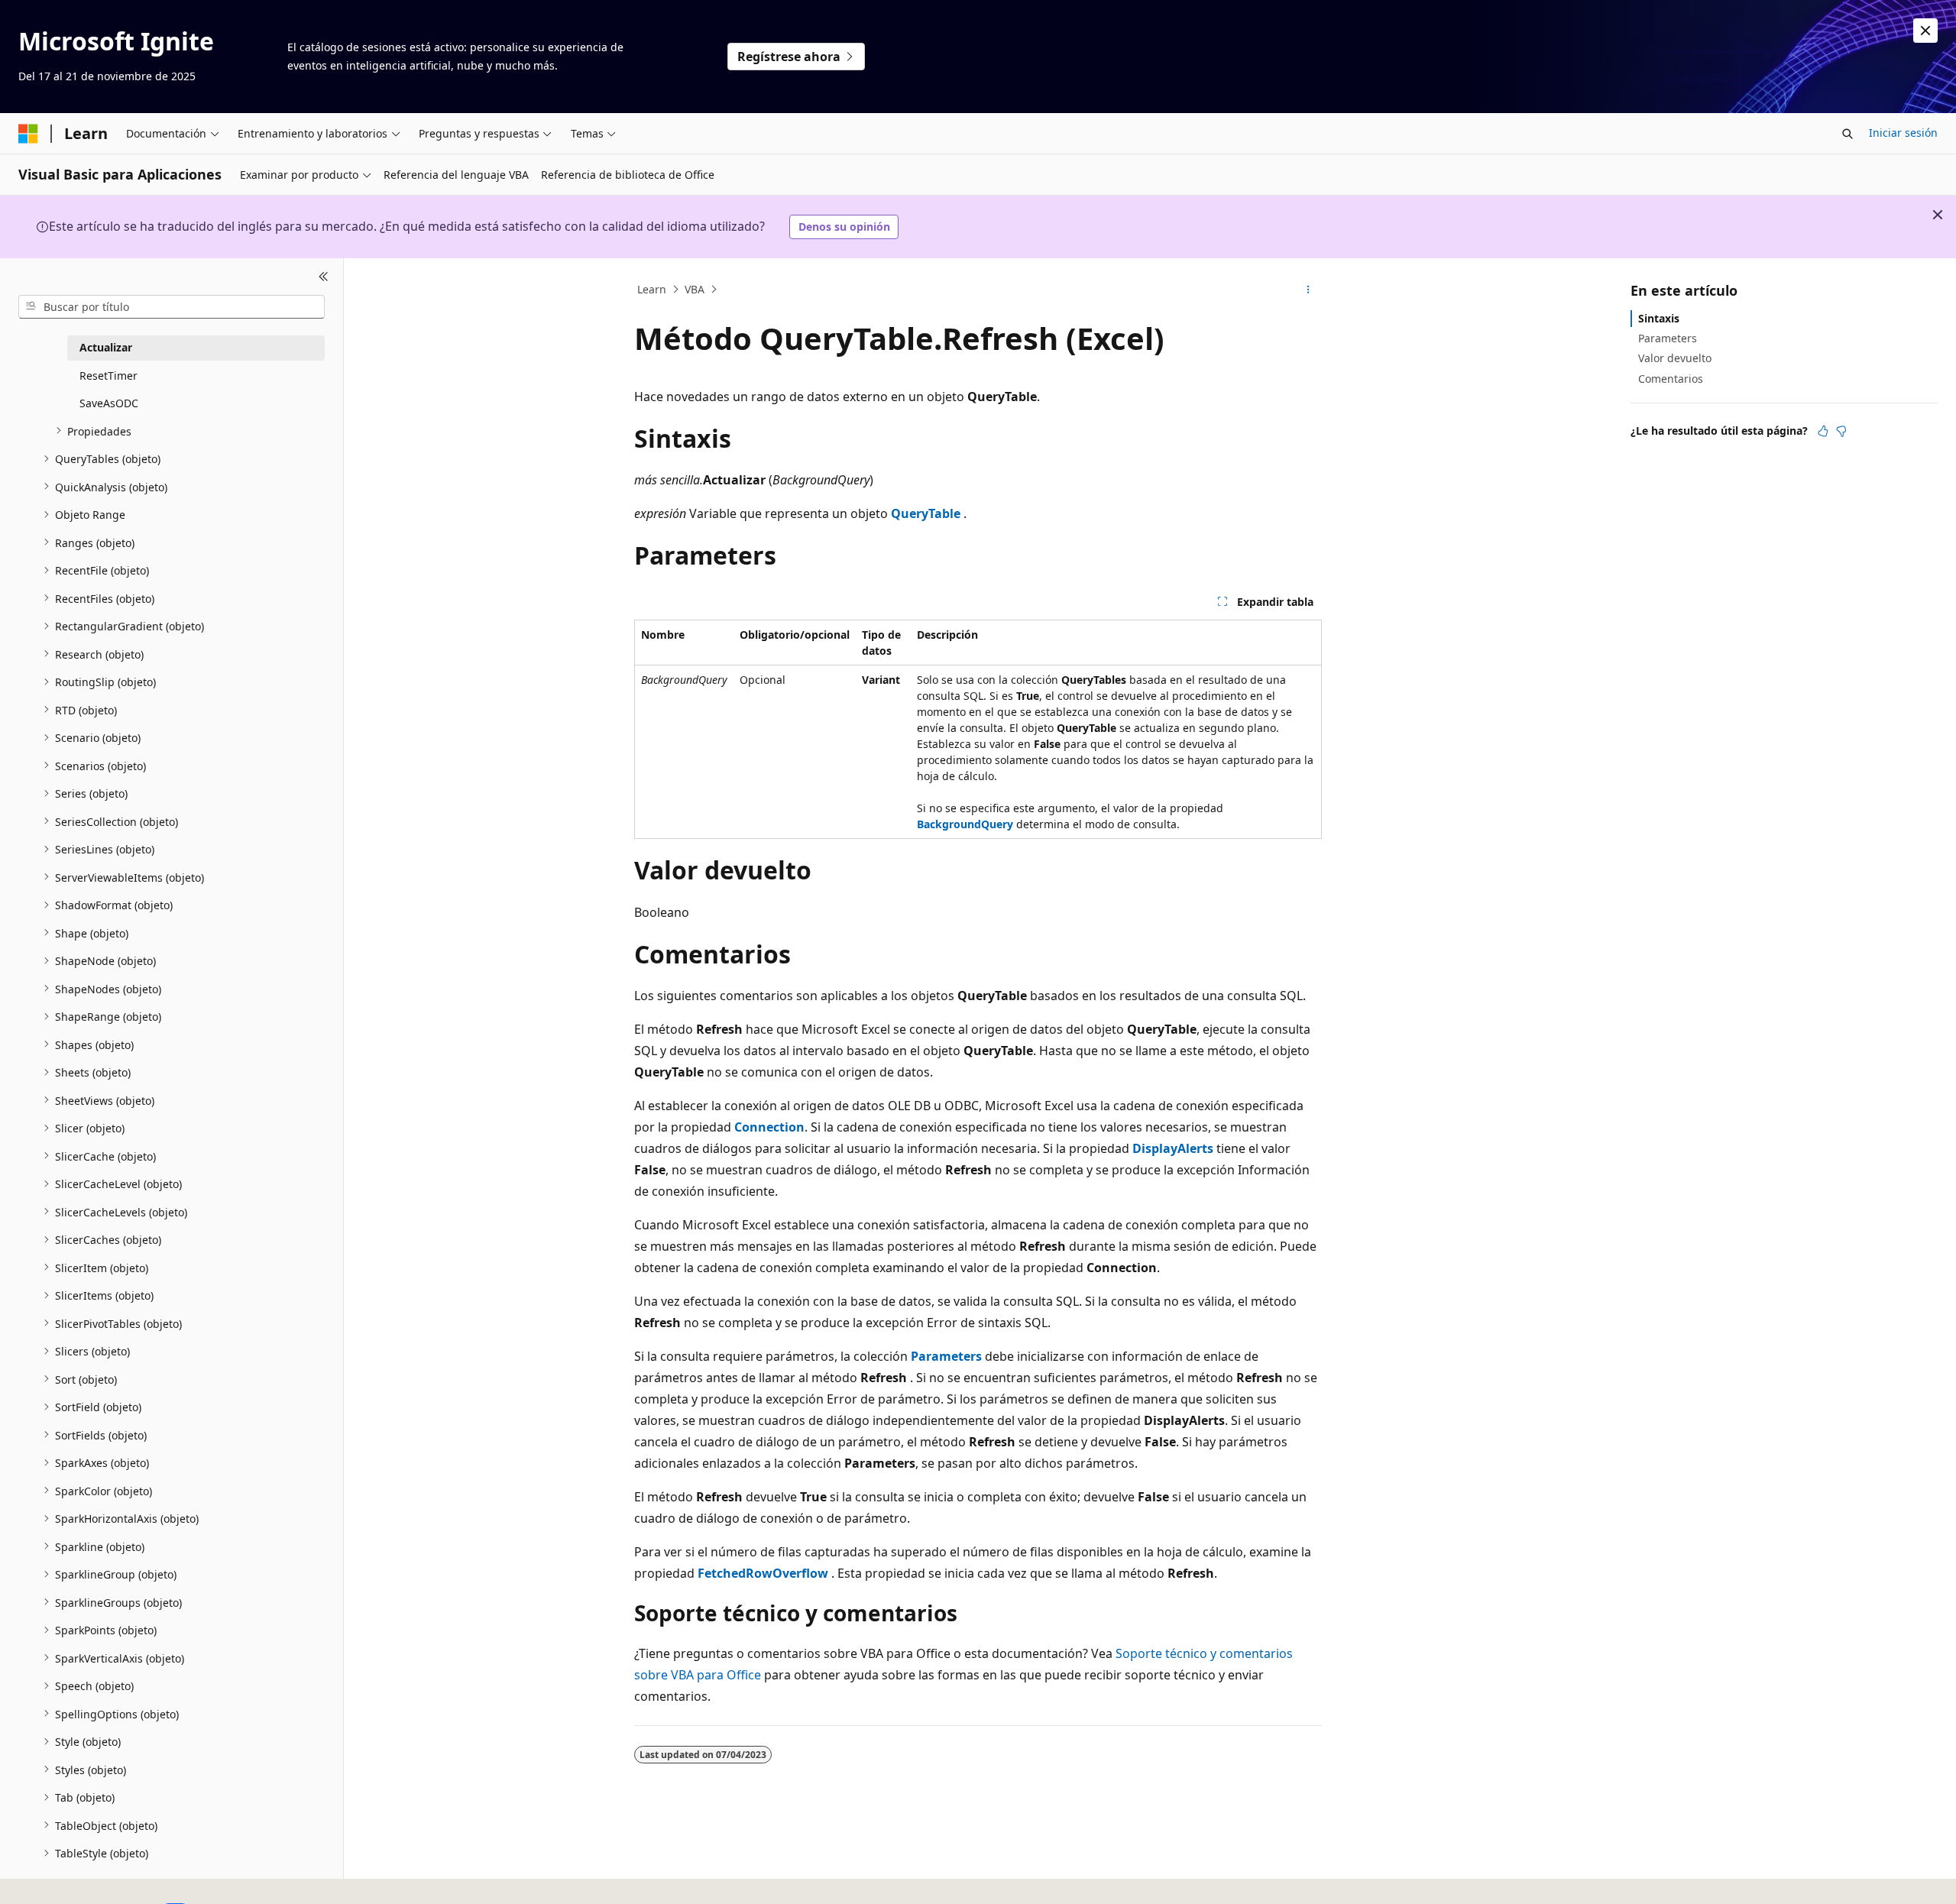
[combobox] (172, 306)
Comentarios (1671, 378)
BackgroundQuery (965, 824)
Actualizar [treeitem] (106, 347)
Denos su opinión (844, 227)
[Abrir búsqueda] (1848, 134)
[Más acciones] (1308, 290)
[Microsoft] (28, 134)
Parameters (946, 1356)
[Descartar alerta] (1925, 31)
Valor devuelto (1675, 358)
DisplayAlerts (1173, 1148)
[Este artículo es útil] (1823, 431)
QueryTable (926, 513)
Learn (652, 289)
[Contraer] (324, 277)
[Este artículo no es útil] (1841, 431)
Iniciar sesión (1903, 133)
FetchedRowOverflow (763, 1573)
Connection (769, 1127)
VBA (695, 289)
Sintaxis (1659, 318)
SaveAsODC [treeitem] (109, 403)
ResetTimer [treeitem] (108, 375)
